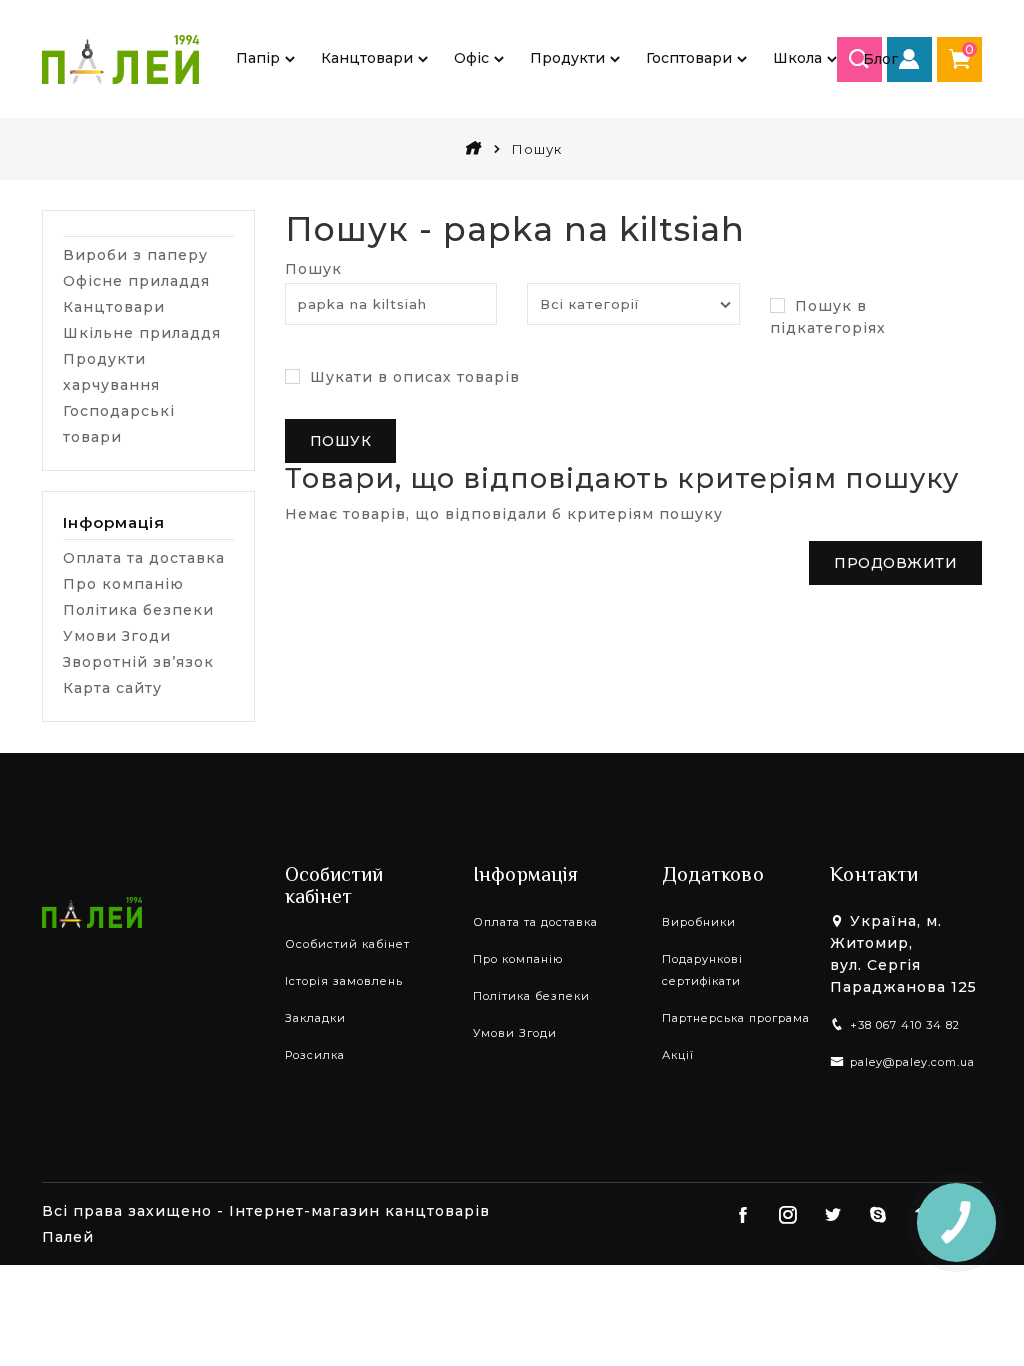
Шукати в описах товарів (412, 377)
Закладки (315, 1018)
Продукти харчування (111, 372)
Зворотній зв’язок (138, 662)
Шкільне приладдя (142, 333)
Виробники (699, 922)
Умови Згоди (117, 636)
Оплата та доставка (144, 558)
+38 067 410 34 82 (905, 1025)
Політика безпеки (138, 610)
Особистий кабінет (347, 944)
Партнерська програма (736, 1018)
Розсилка (315, 1055)
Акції (678, 1055)
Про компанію (123, 584)
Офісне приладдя (136, 281)
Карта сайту (112, 688)
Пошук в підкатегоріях (828, 317)
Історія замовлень (344, 981)
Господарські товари (119, 424)
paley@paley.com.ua (912, 1062)
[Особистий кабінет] (909, 59)
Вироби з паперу (135, 255)
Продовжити (895, 563)
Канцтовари (114, 307)
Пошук (313, 269)
